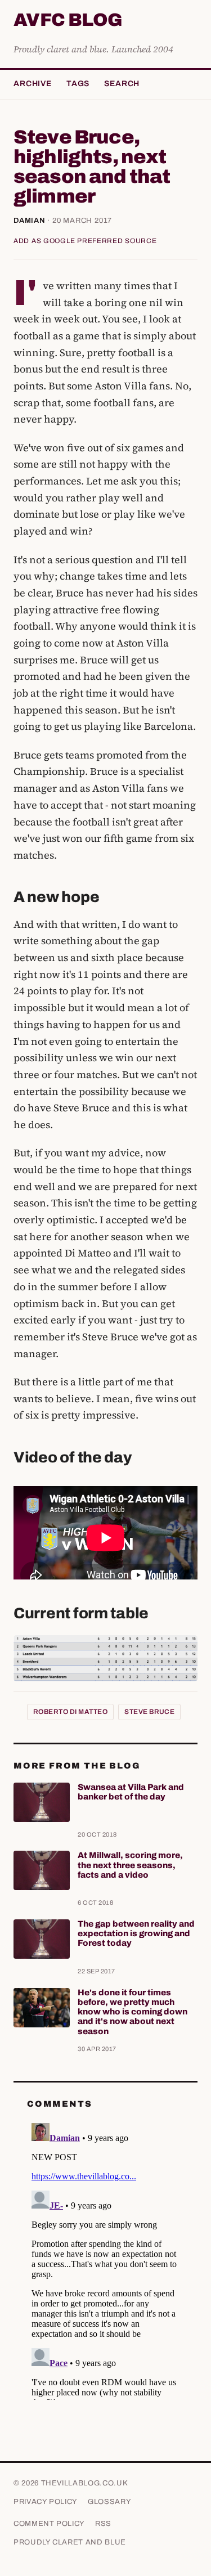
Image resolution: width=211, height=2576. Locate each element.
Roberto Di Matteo (70, 1712)
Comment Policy (49, 2524)
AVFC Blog (68, 21)
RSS (103, 2524)
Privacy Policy (46, 2502)
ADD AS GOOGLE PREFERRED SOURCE (85, 241)
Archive (33, 84)
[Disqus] (105, 2259)
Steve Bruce (149, 1712)
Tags (78, 84)
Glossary (109, 2502)
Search (122, 84)
